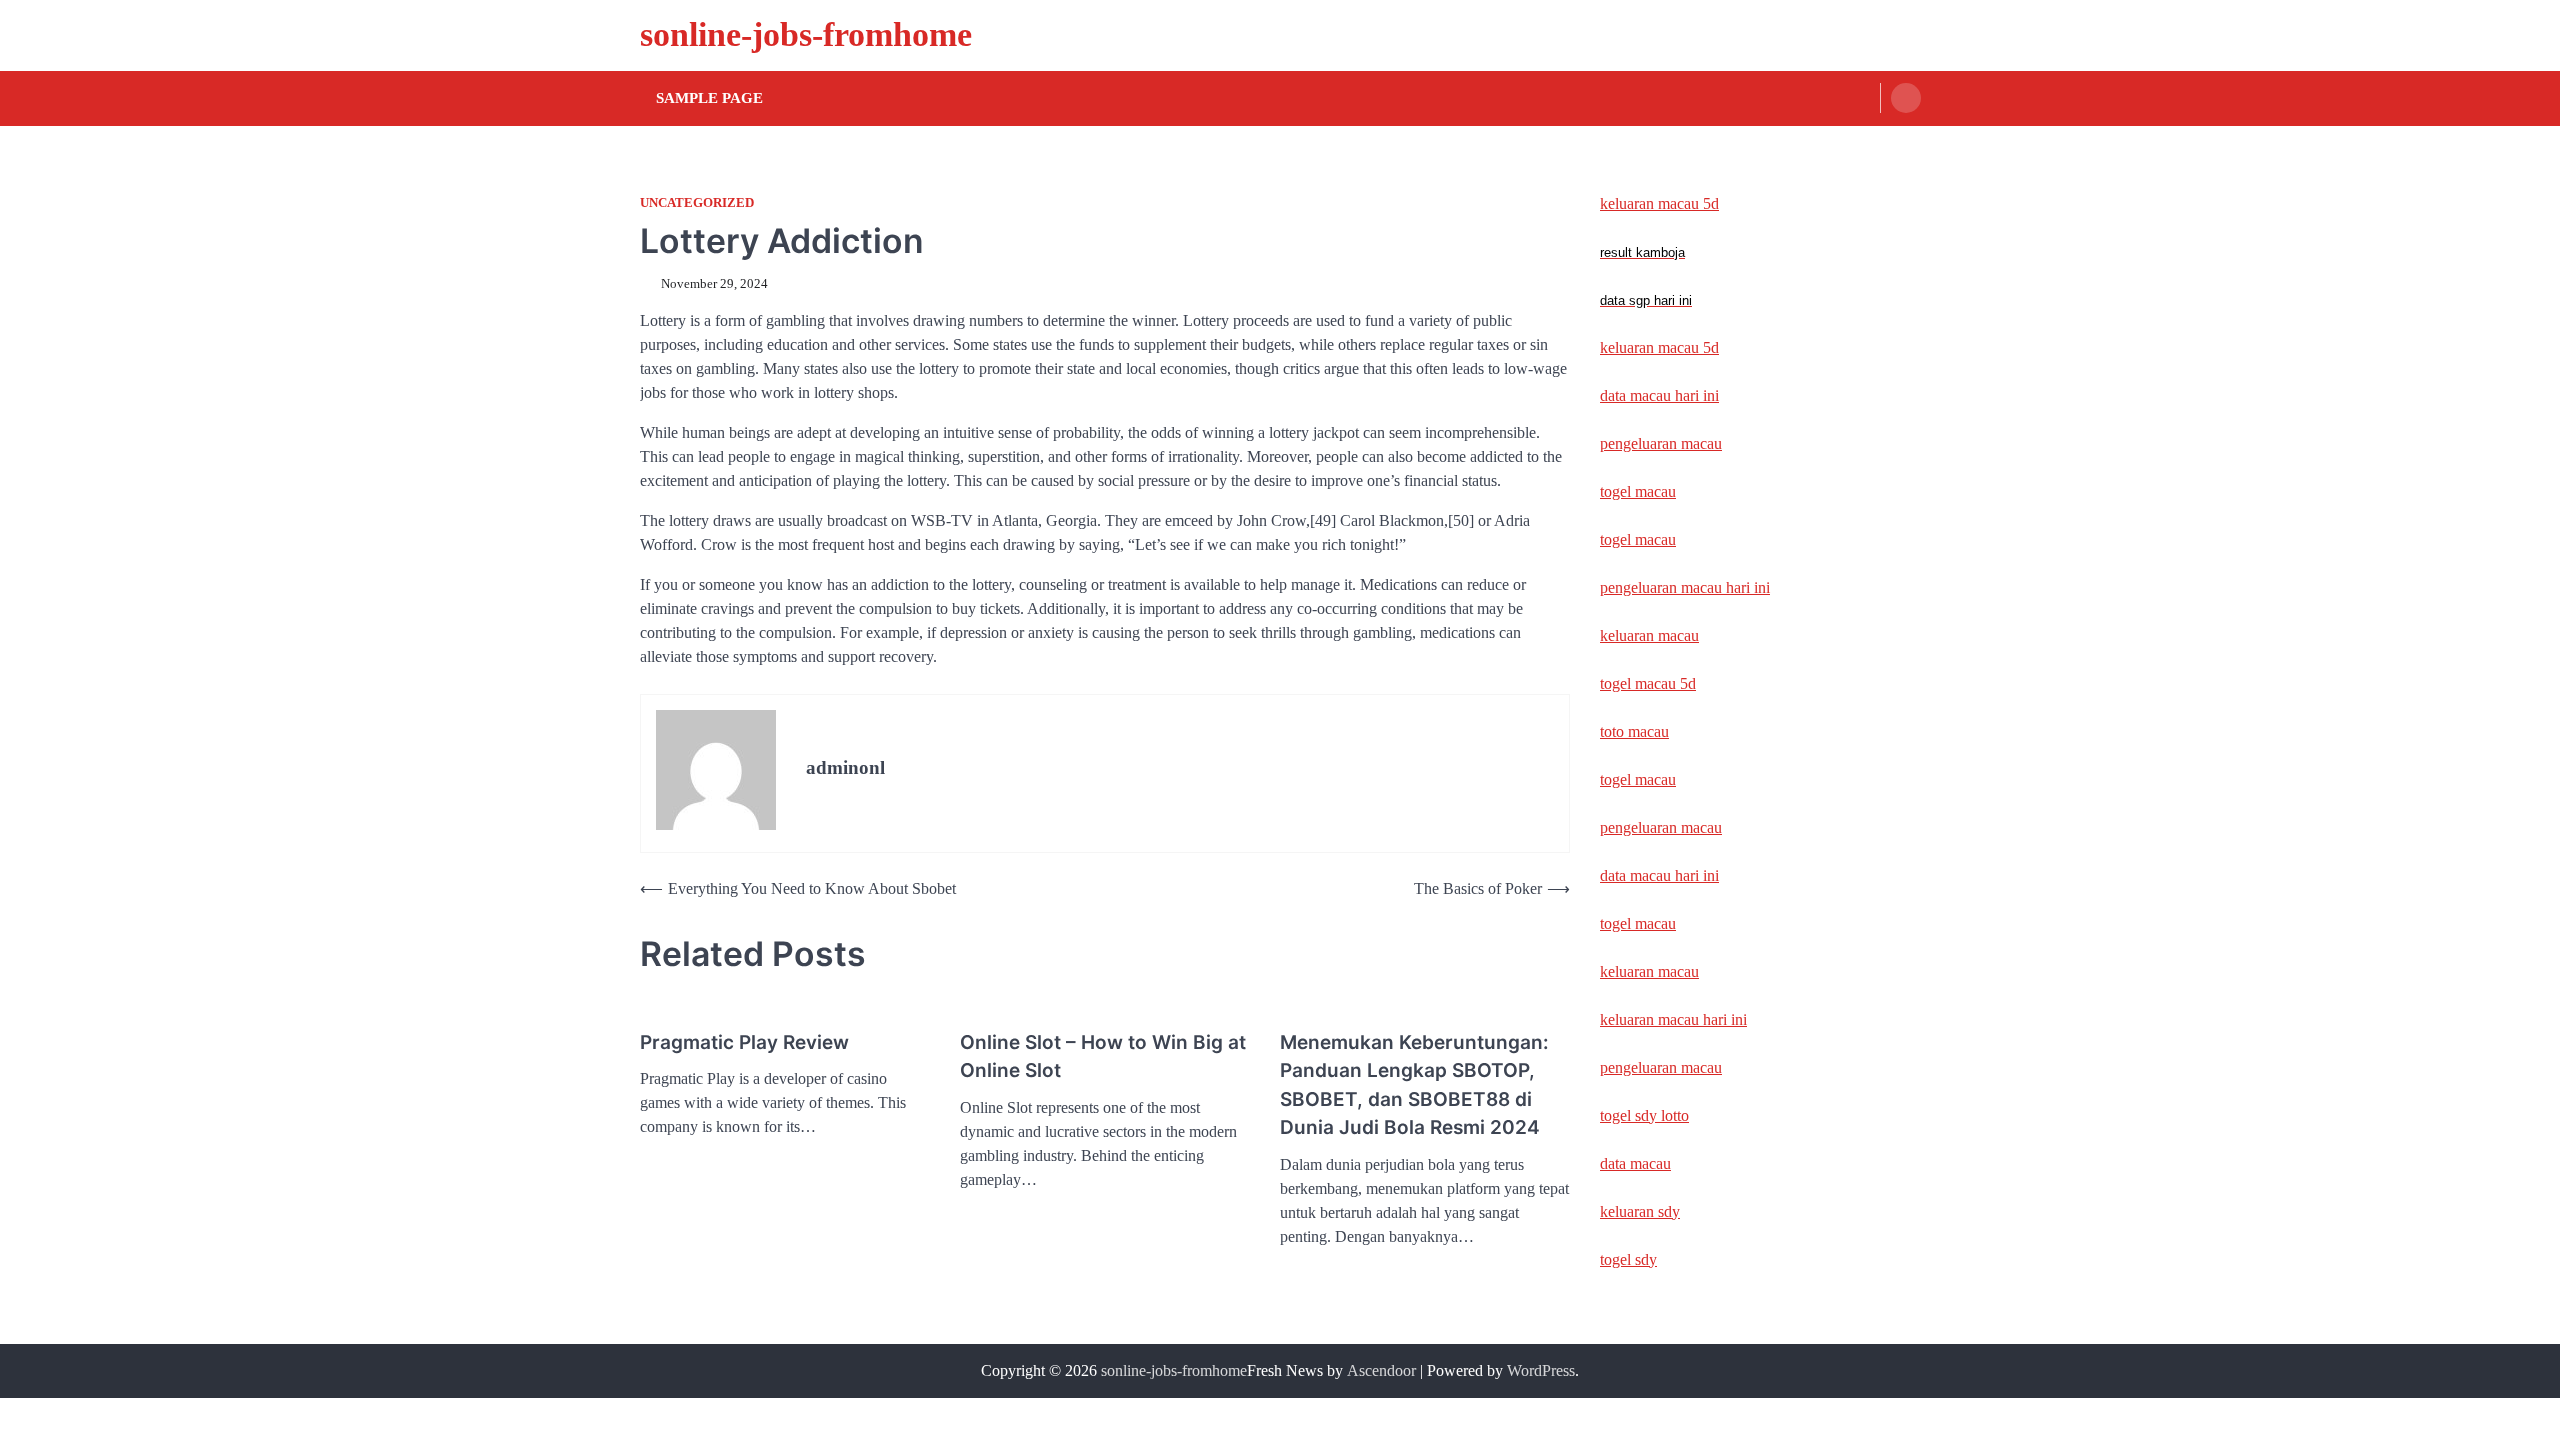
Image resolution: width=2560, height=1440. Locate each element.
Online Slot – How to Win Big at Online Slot (1103, 1057)
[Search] (1906, 98)
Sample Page (709, 98)
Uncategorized (697, 203)
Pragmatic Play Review (744, 1042)
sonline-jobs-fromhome (806, 34)
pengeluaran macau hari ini (1685, 587)
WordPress (1541, 1370)
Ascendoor (1381, 1370)
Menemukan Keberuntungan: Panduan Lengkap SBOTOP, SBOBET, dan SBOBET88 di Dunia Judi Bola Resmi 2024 (1414, 1085)
